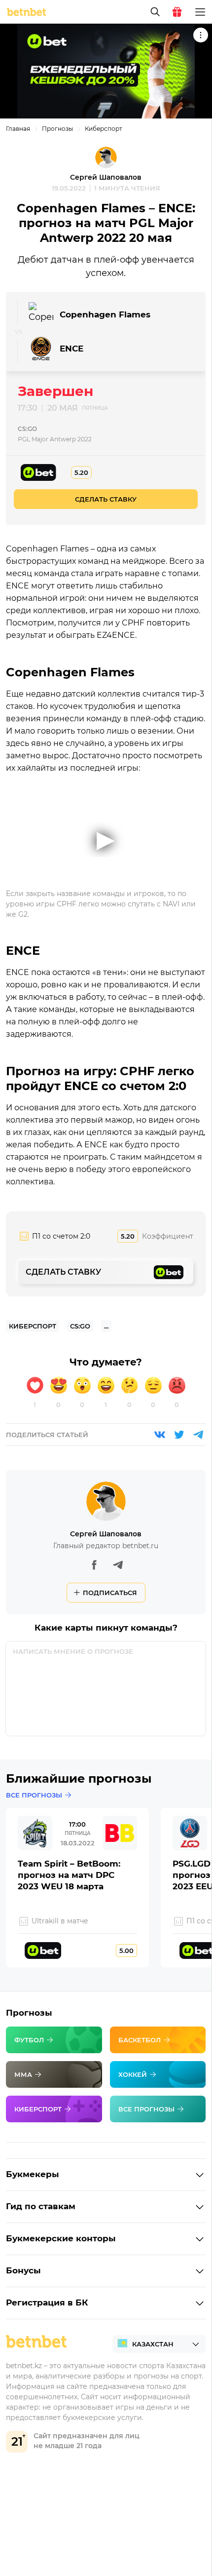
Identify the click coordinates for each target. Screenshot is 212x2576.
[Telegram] (198, 1435)
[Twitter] (179, 1435)
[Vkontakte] (160, 1435)
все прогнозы (34, 1795)
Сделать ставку (106, 499)
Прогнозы (57, 129)
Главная (18, 129)
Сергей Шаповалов (106, 177)
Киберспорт (104, 129)
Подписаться (110, 1593)
